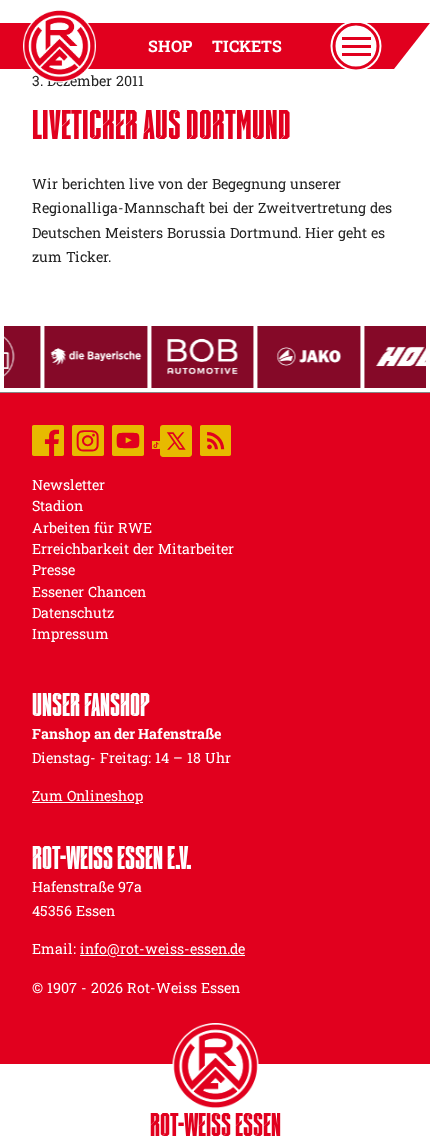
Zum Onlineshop (87, 795)
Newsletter (68, 484)
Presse (53, 569)
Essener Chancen (89, 591)
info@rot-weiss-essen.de (162, 948)
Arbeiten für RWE (92, 527)
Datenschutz (73, 612)
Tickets (247, 46)
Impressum (70, 633)
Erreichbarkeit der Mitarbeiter (133, 548)
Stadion (57, 505)
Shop (170, 46)
